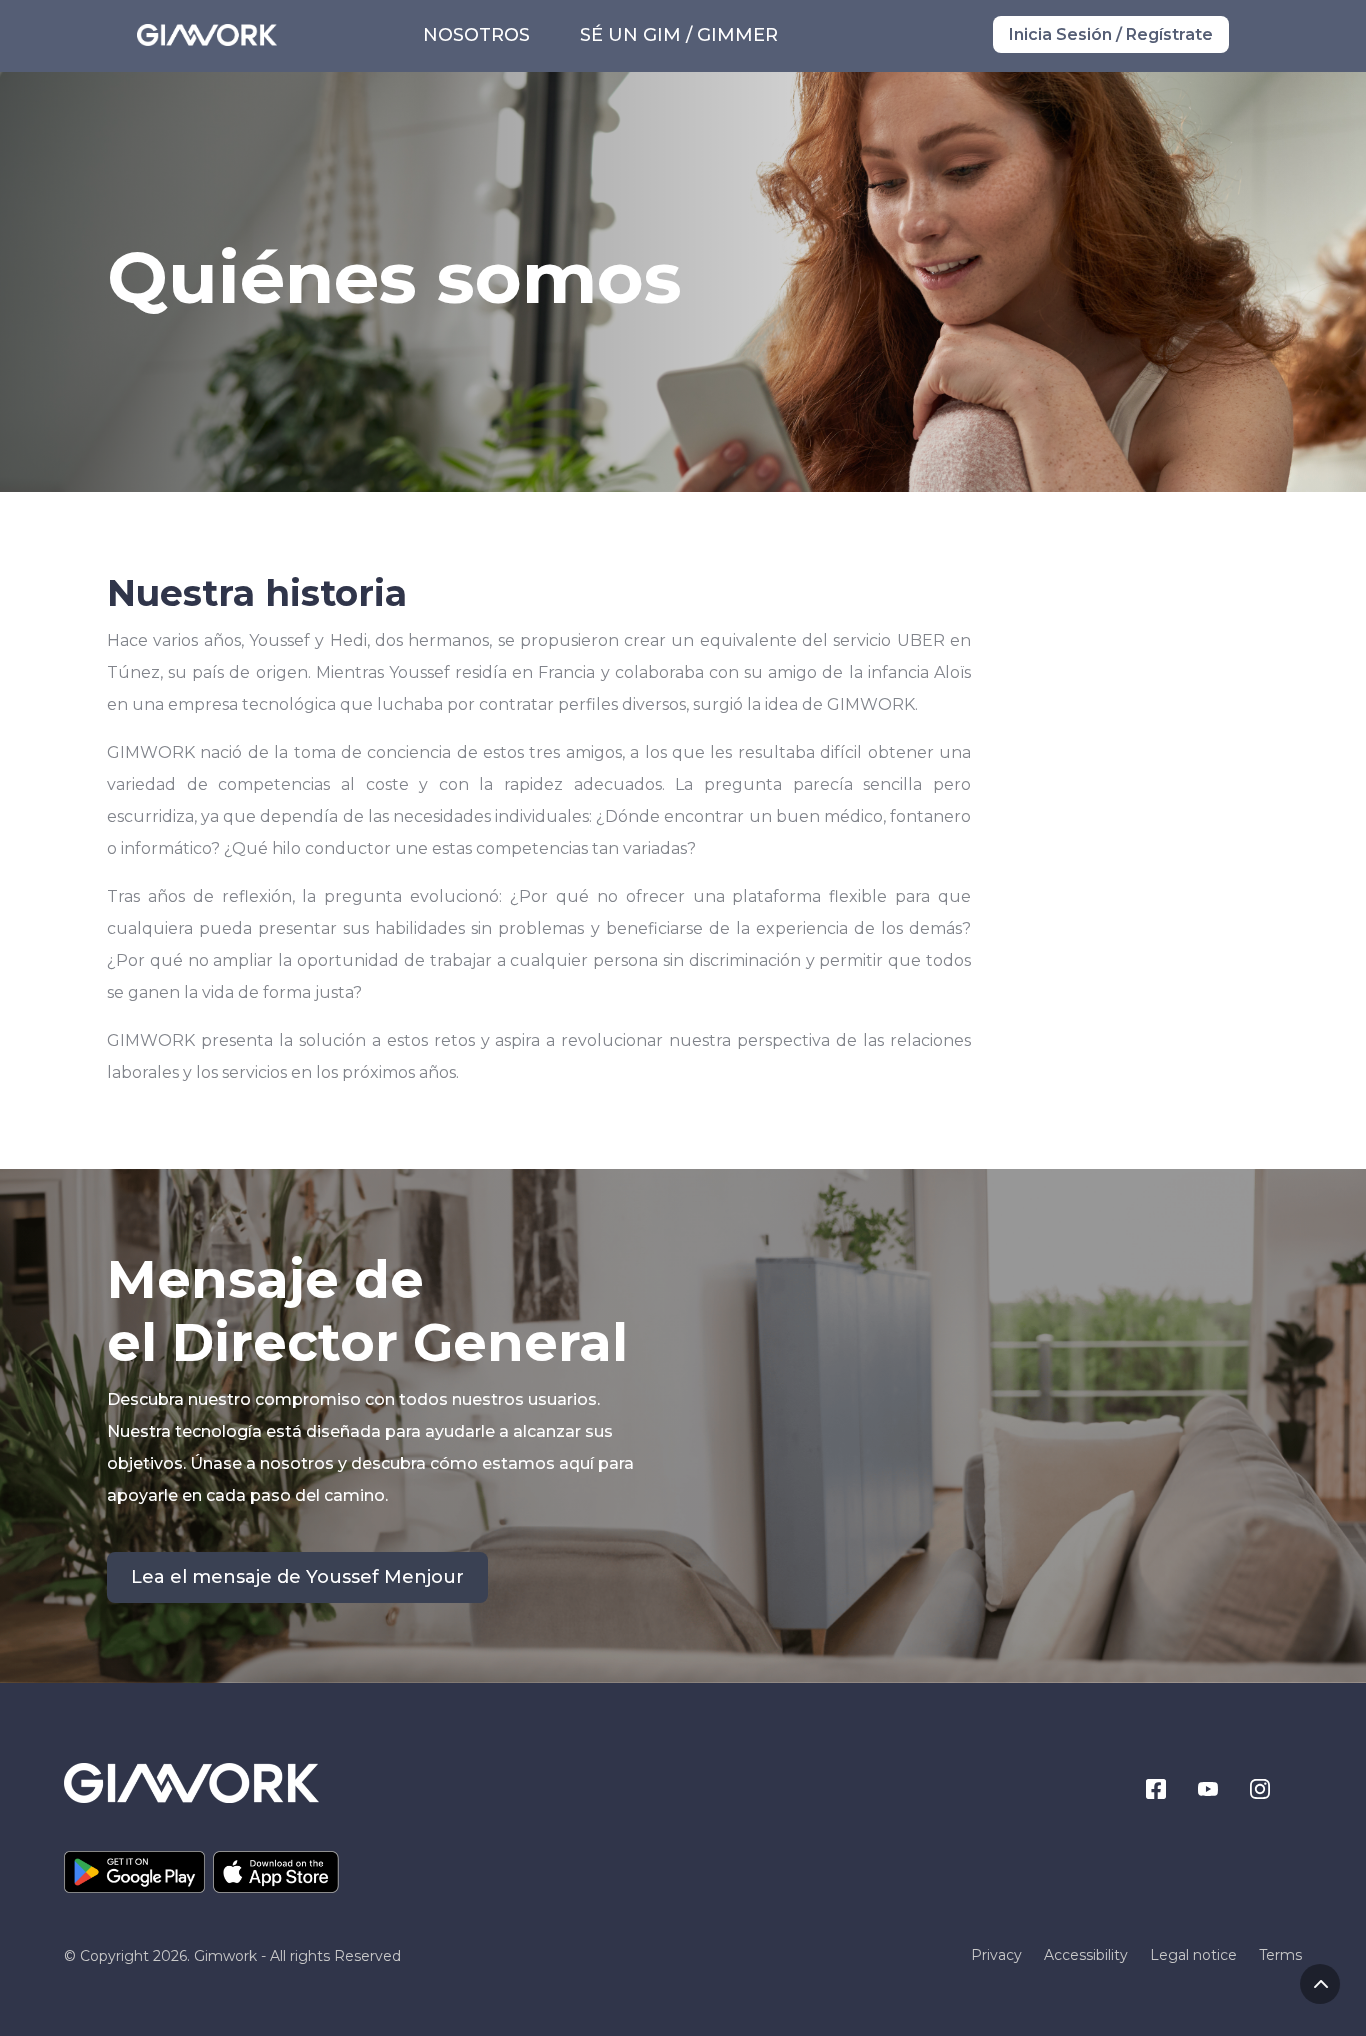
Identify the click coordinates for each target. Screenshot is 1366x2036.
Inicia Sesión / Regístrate (1111, 34)
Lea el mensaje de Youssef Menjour (297, 1577)
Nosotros (476, 35)
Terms (1280, 1956)
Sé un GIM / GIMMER (679, 35)
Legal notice (1193, 1956)
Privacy (996, 1956)
